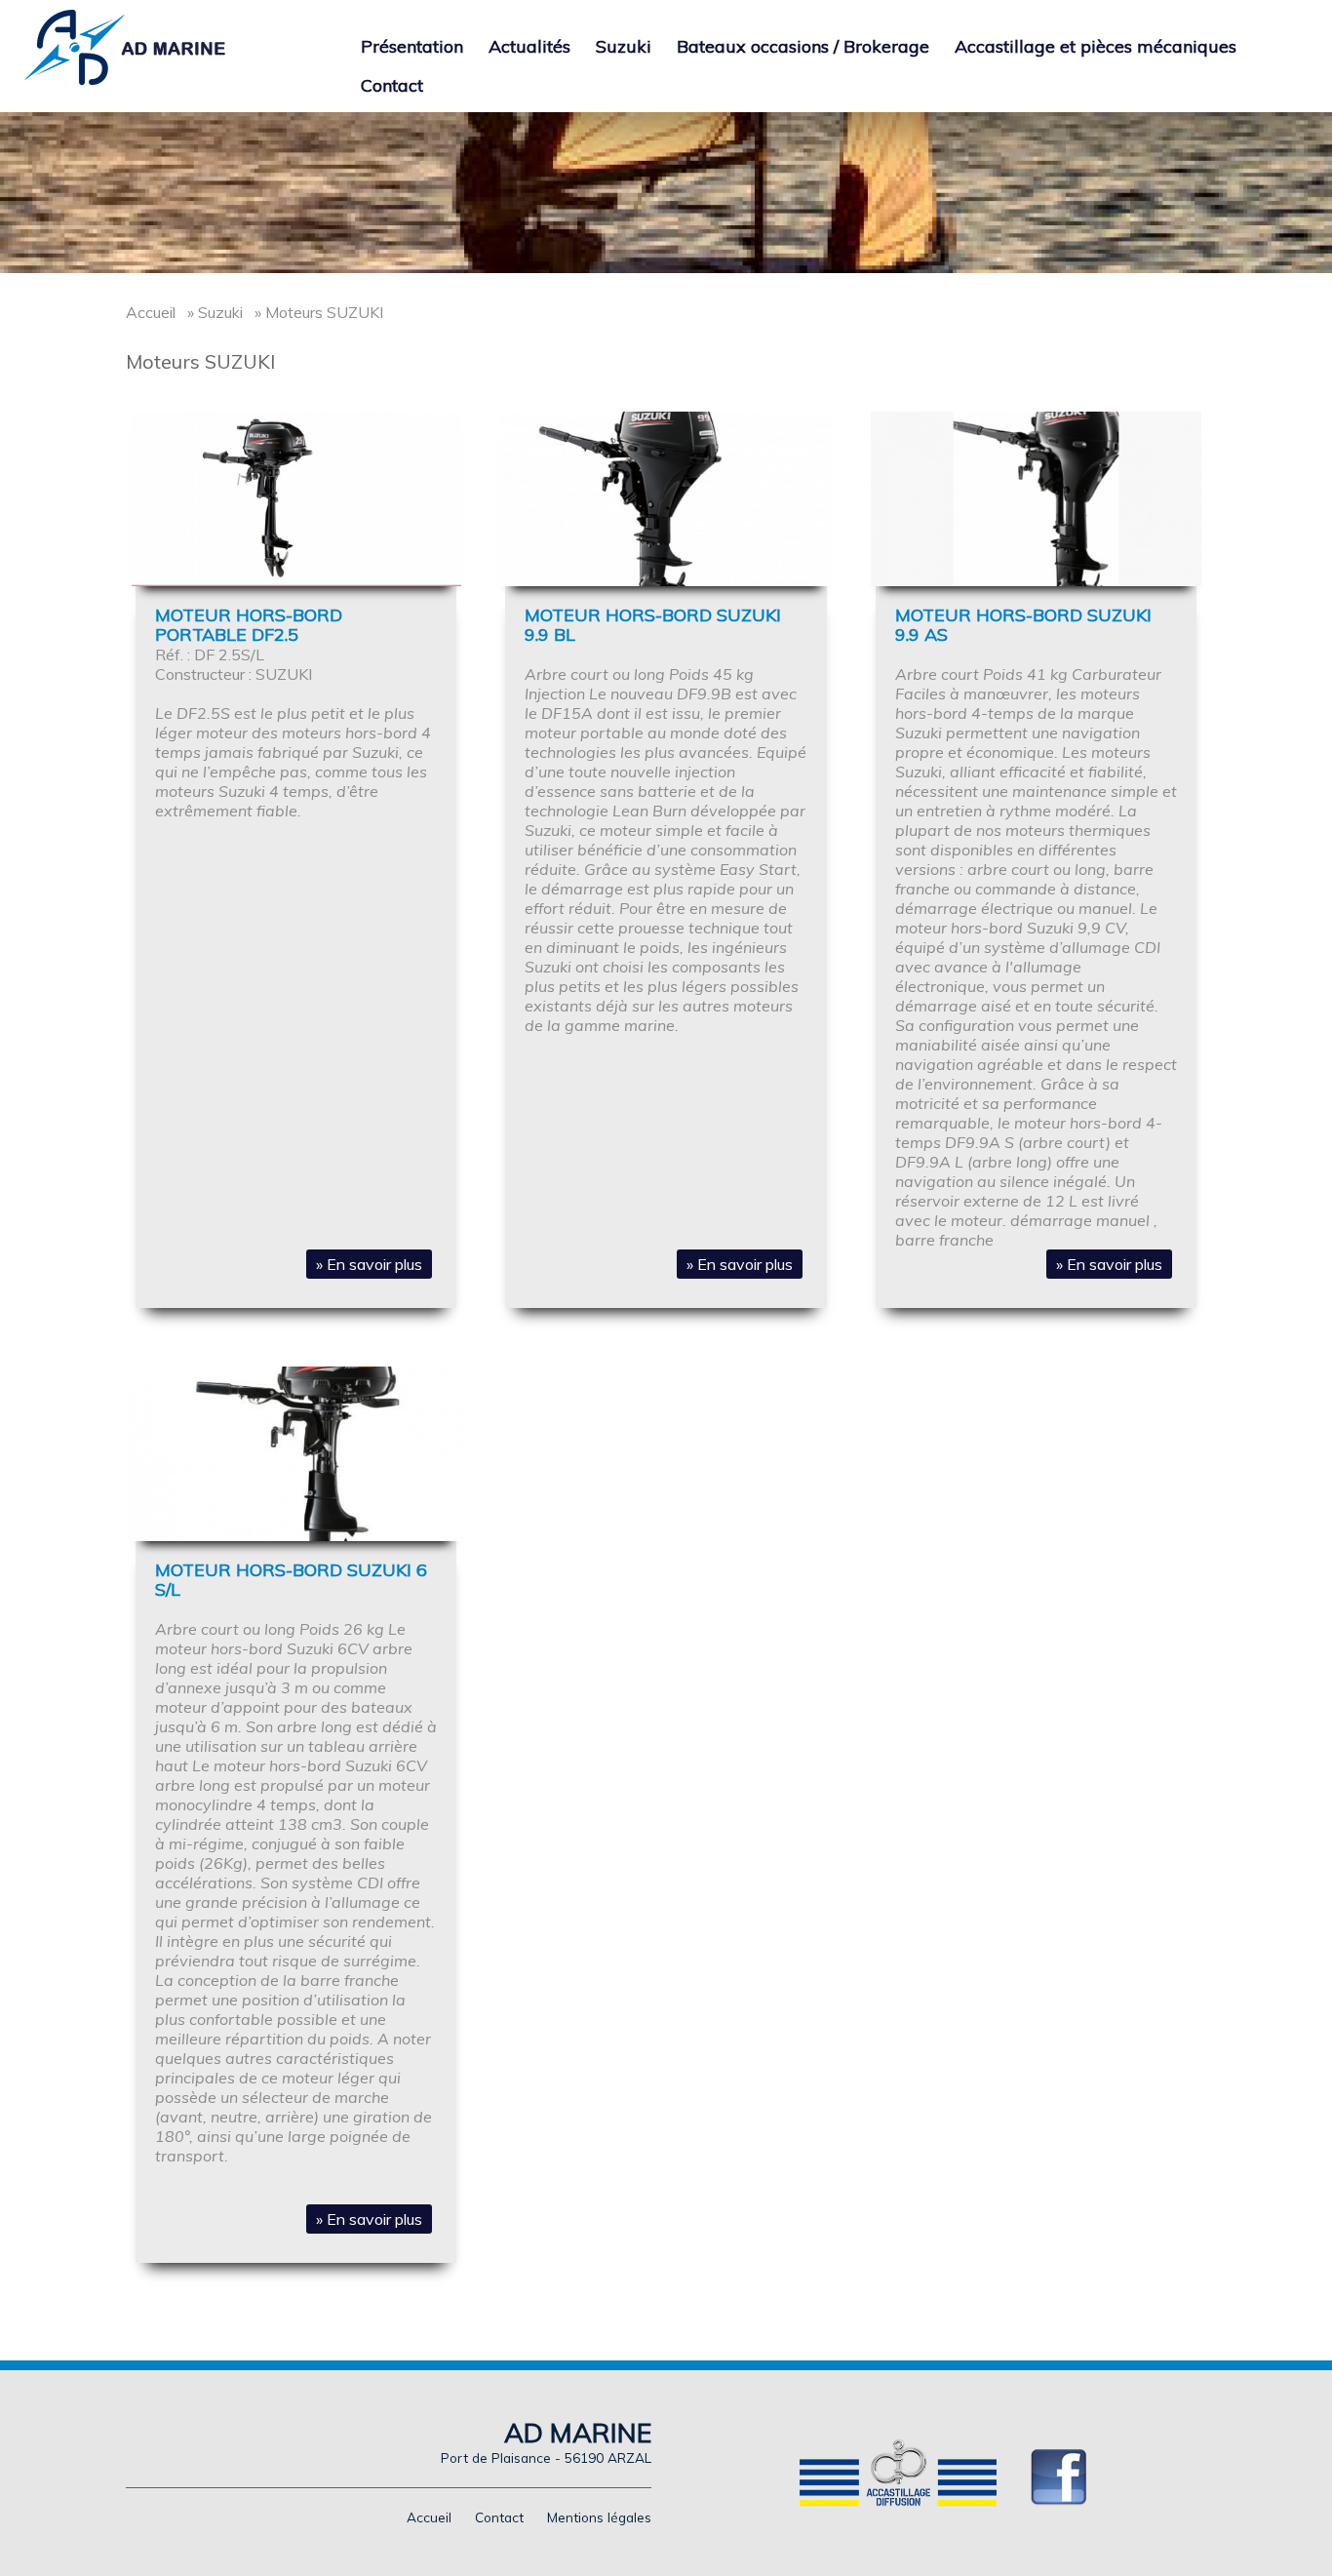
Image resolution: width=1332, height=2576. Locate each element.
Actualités (529, 46)
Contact (392, 85)
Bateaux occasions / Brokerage (803, 46)
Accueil (151, 312)
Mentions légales (599, 2517)
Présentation (412, 46)
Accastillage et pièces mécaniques (1096, 46)
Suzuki (624, 46)
